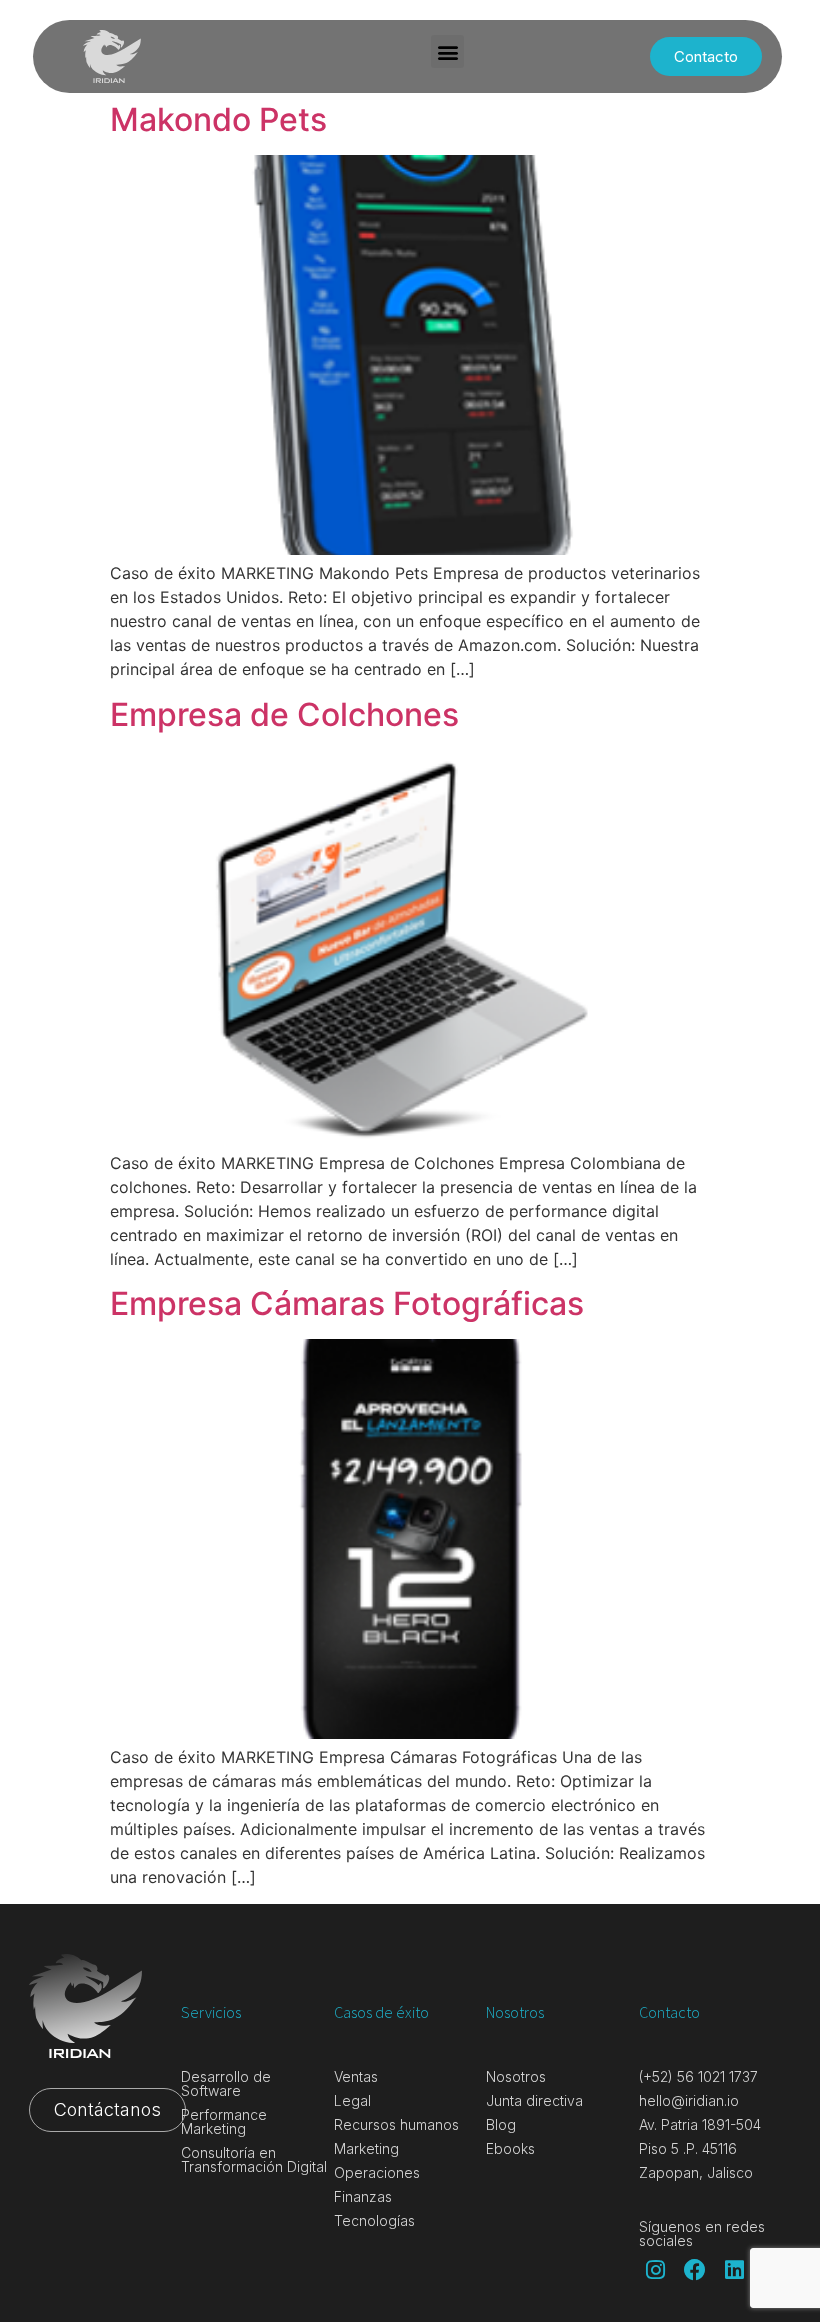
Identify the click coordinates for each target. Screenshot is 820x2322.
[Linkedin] (735, 2270)
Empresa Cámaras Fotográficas (347, 1303)
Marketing (366, 2148)
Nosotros (516, 2076)
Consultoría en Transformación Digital (254, 2159)
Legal (352, 2100)
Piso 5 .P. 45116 (688, 2148)
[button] (447, 51)
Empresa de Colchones (284, 714)
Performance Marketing (224, 2121)
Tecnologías (374, 2220)
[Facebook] (695, 2270)
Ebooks (510, 2148)
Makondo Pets (218, 119)
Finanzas (363, 2196)
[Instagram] (656, 2270)
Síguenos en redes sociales (702, 2233)
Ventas (356, 2076)
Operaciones (377, 2172)
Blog (501, 2124)
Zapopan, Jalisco (696, 2172)
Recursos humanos (396, 2124)
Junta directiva (534, 2100)
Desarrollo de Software (226, 2083)
